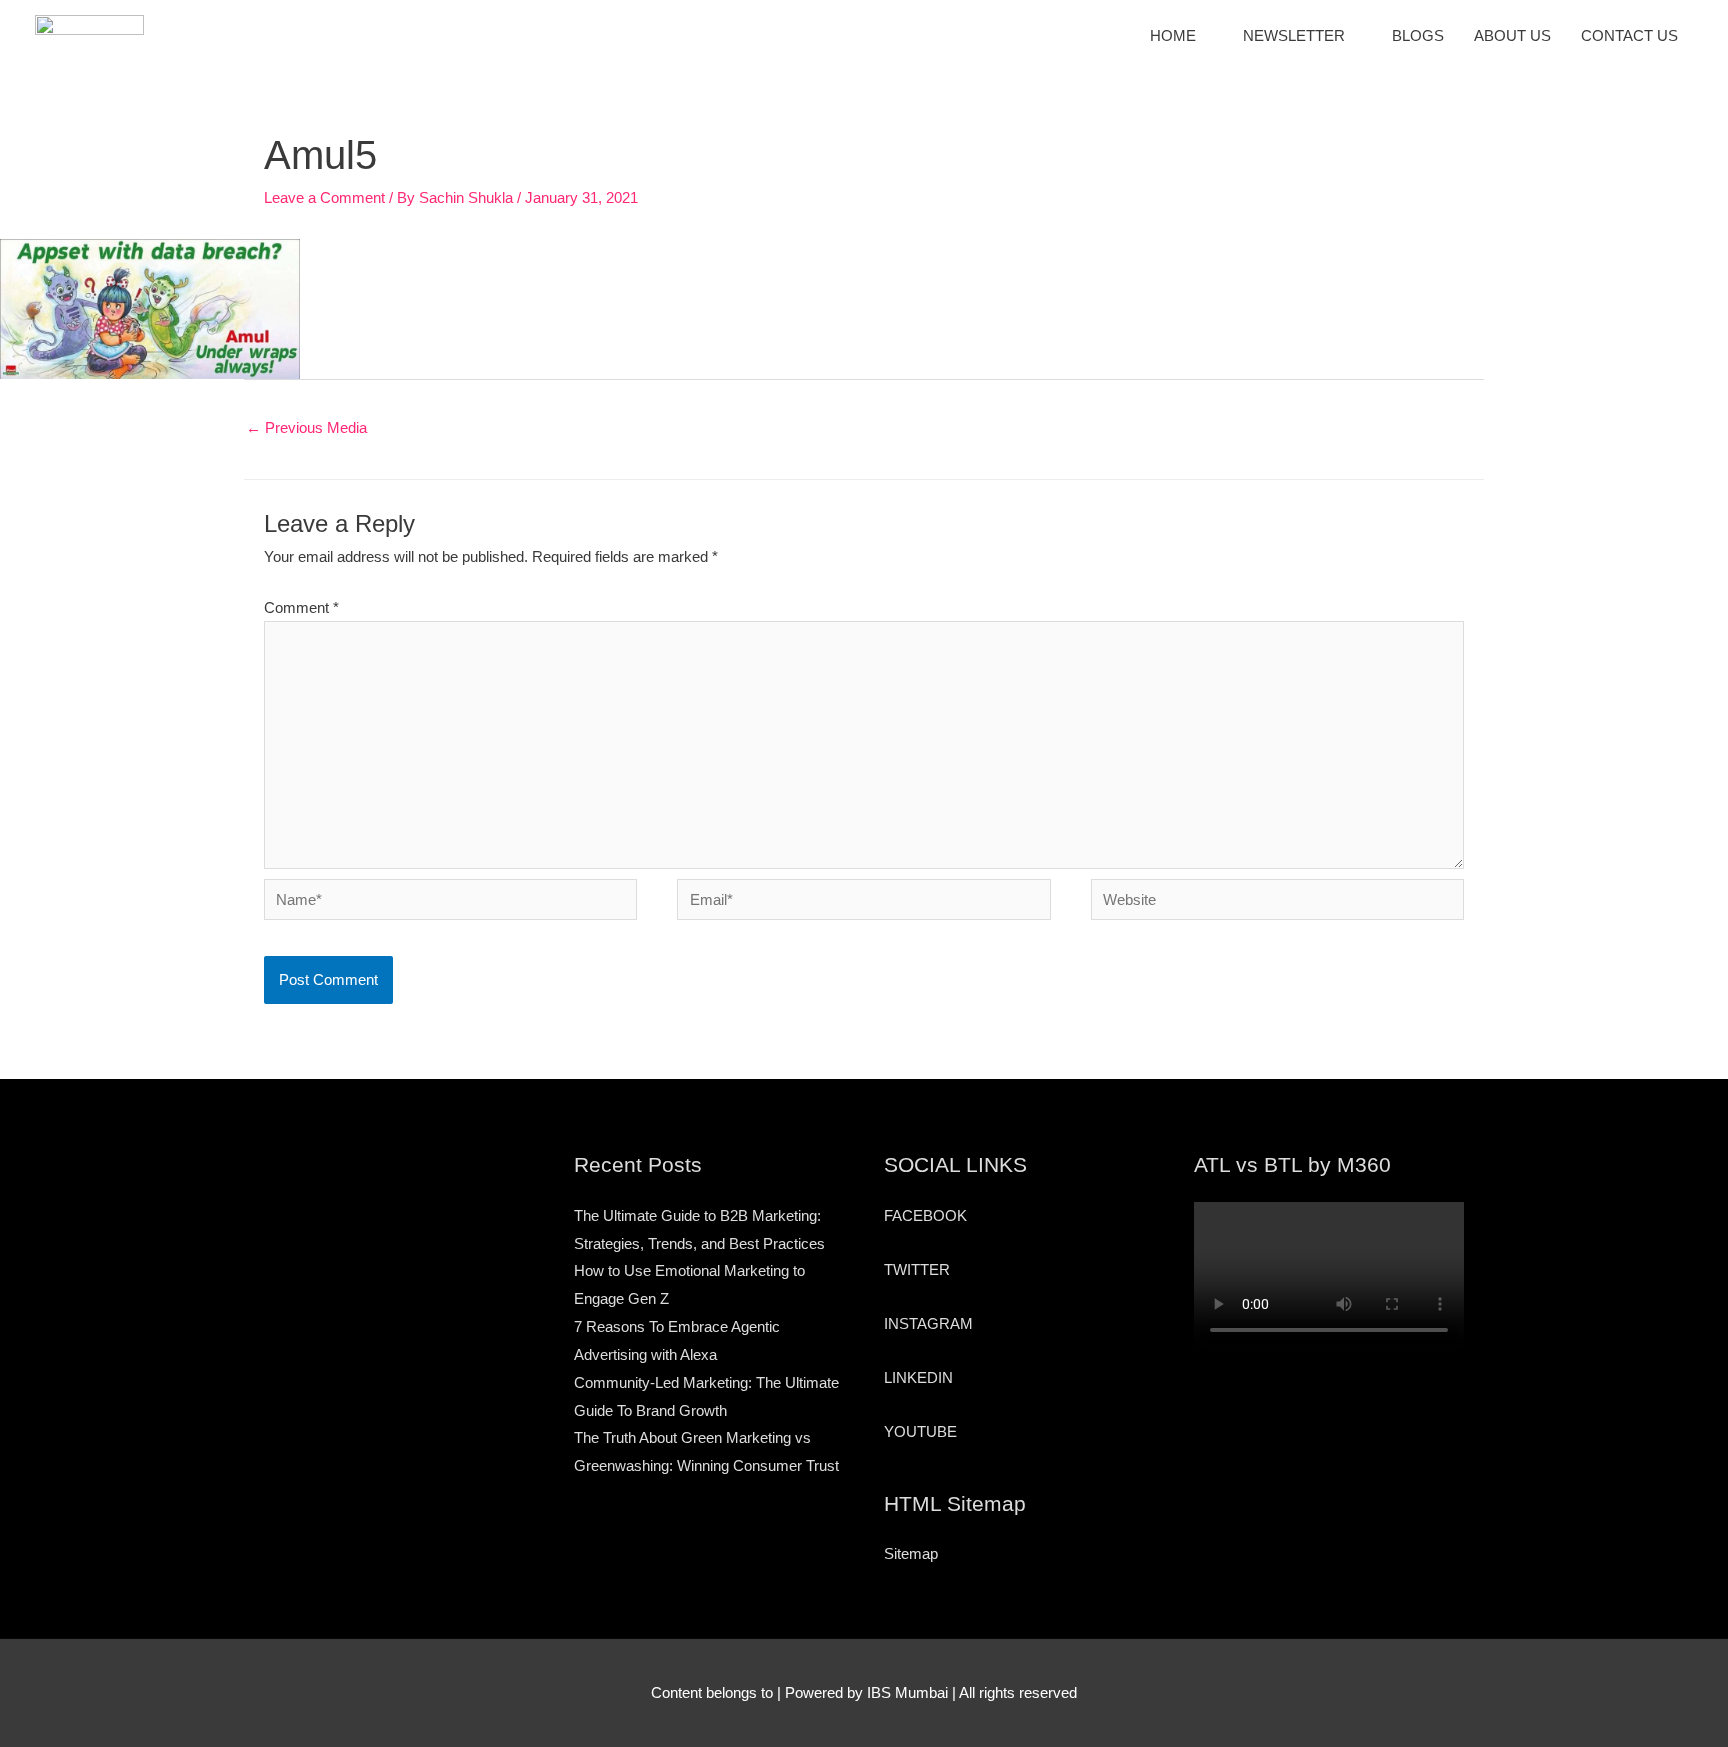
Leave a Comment (324, 197)
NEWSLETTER (1294, 35)
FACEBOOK (925, 1215)
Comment (301, 607)
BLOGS (1418, 35)
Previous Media (306, 427)
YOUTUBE (920, 1431)
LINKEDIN (918, 1377)
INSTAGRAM (928, 1323)
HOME (1173, 35)
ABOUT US (1512, 35)
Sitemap (911, 1553)
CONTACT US (1629, 35)
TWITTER (917, 1269)
